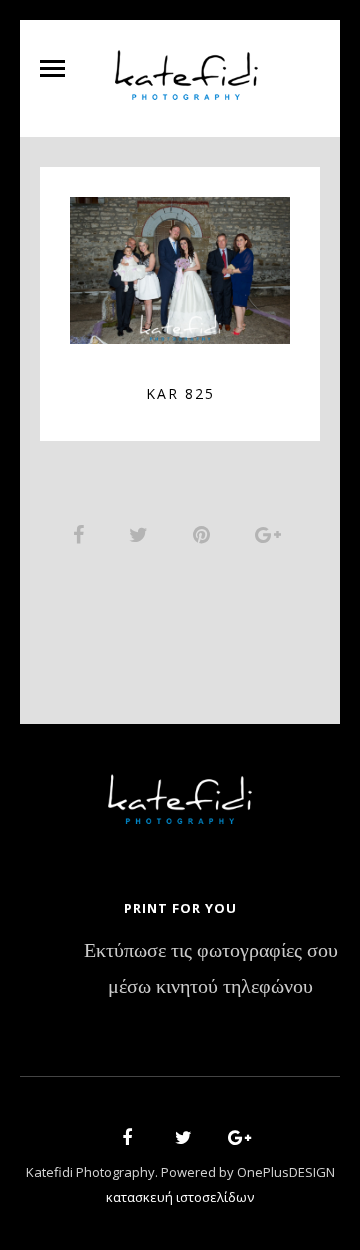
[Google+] (233, 1140)
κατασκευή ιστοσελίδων (180, 1197)
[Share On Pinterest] (205, 534)
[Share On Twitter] (142, 534)
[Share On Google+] (271, 534)
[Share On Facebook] (82, 534)
